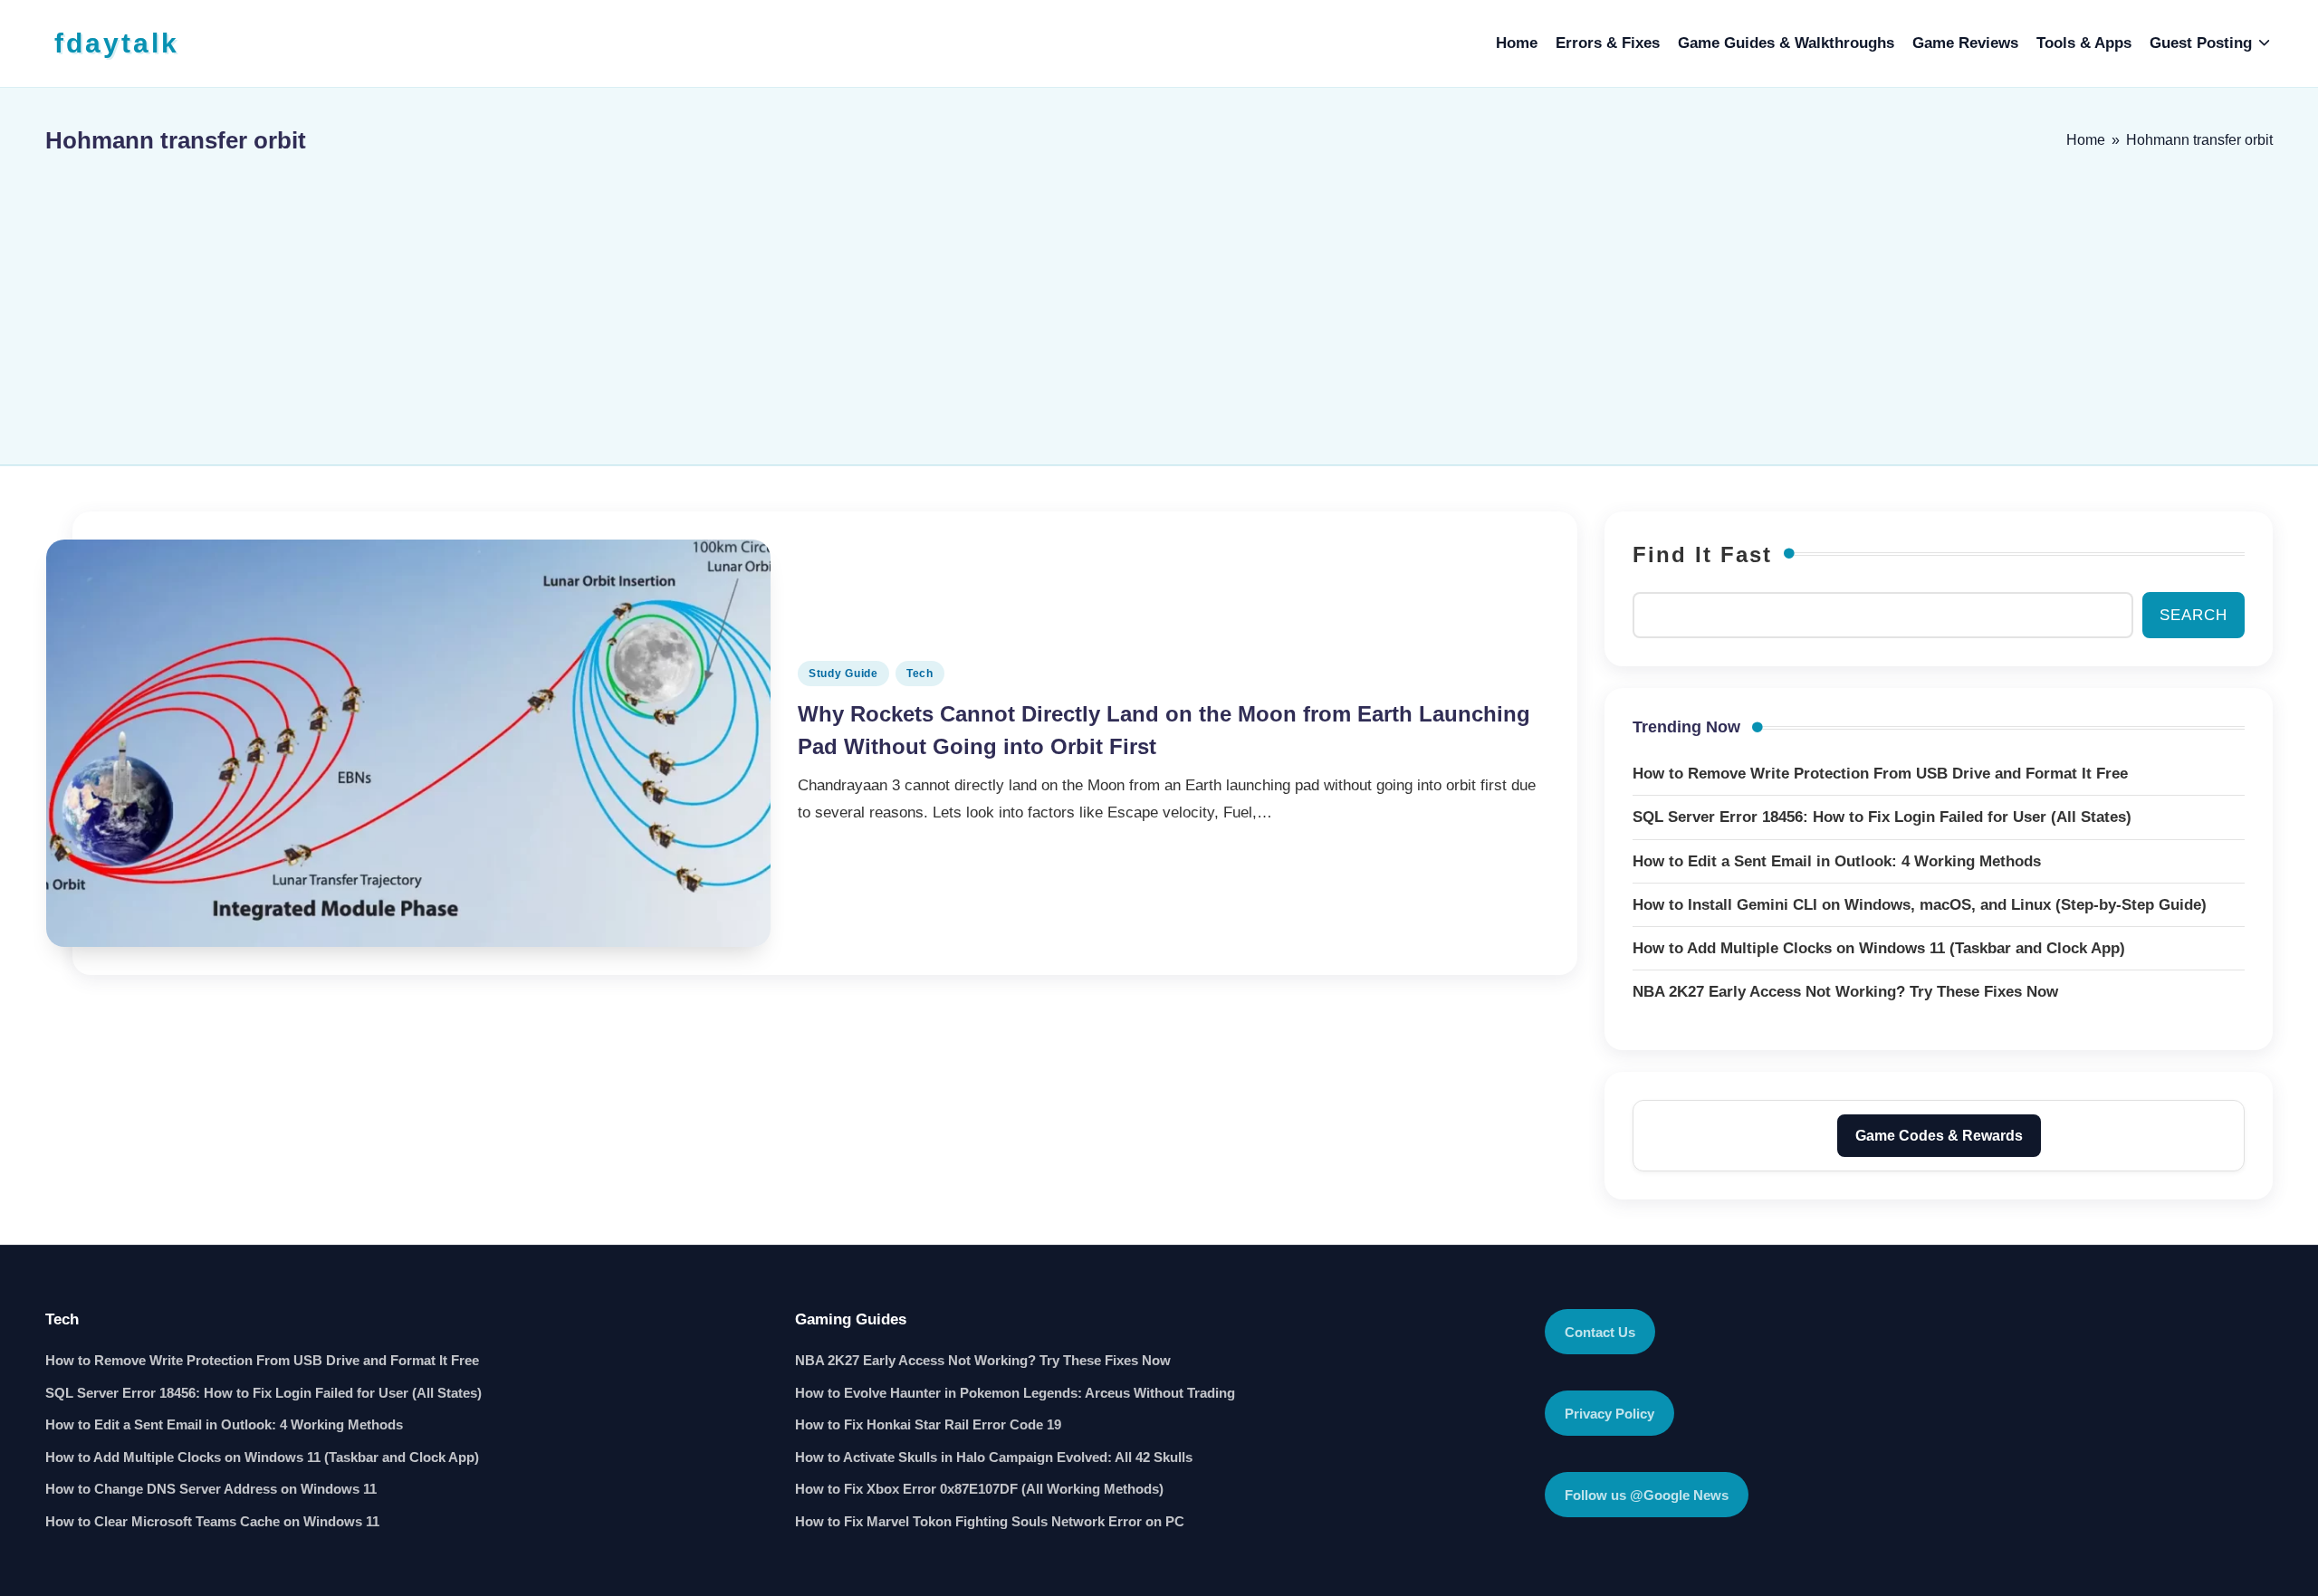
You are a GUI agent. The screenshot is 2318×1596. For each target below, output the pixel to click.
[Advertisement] (1159, 301)
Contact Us (1600, 1332)
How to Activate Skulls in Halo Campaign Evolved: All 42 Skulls (994, 1457)
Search (2193, 615)
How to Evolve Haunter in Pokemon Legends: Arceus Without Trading (1015, 1393)
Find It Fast (1702, 554)
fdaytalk (117, 43)
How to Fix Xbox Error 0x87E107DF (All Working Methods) (979, 1489)
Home (2086, 140)
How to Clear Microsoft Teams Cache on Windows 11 (212, 1521)
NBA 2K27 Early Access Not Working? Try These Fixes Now (983, 1360)
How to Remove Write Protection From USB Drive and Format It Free (262, 1360)
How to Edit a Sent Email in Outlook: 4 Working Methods (224, 1424)
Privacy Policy (1609, 1414)
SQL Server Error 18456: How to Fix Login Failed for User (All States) (263, 1393)
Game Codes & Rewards (1939, 1136)
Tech (920, 674)
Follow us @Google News (1647, 1495)
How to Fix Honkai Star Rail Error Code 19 (928, 1424)
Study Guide (843, 674)
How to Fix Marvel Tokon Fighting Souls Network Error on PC (990, 1521)
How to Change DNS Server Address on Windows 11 (211, 1489)
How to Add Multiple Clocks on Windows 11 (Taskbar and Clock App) (262, 1457)
